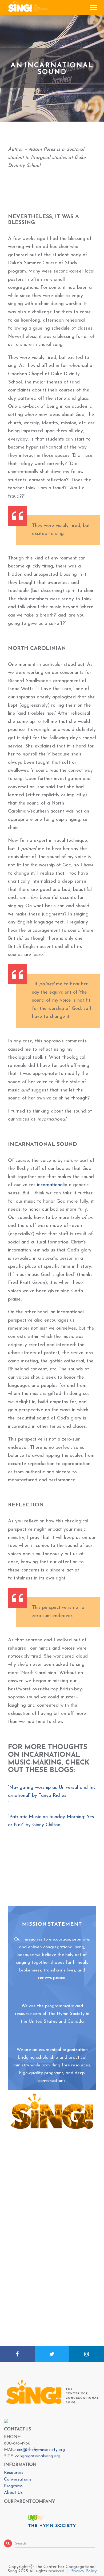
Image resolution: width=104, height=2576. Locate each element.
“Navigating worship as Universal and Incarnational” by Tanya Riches (52, 1792)
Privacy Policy (84, 2571)
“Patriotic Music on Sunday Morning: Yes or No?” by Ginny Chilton (51, 1821)
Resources (14, 2473)
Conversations (18, 2479)
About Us (13, 2493)
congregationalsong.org (38, 2456)
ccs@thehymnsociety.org (41, 2450)
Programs (13, 2486)
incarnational (50, 1185)
